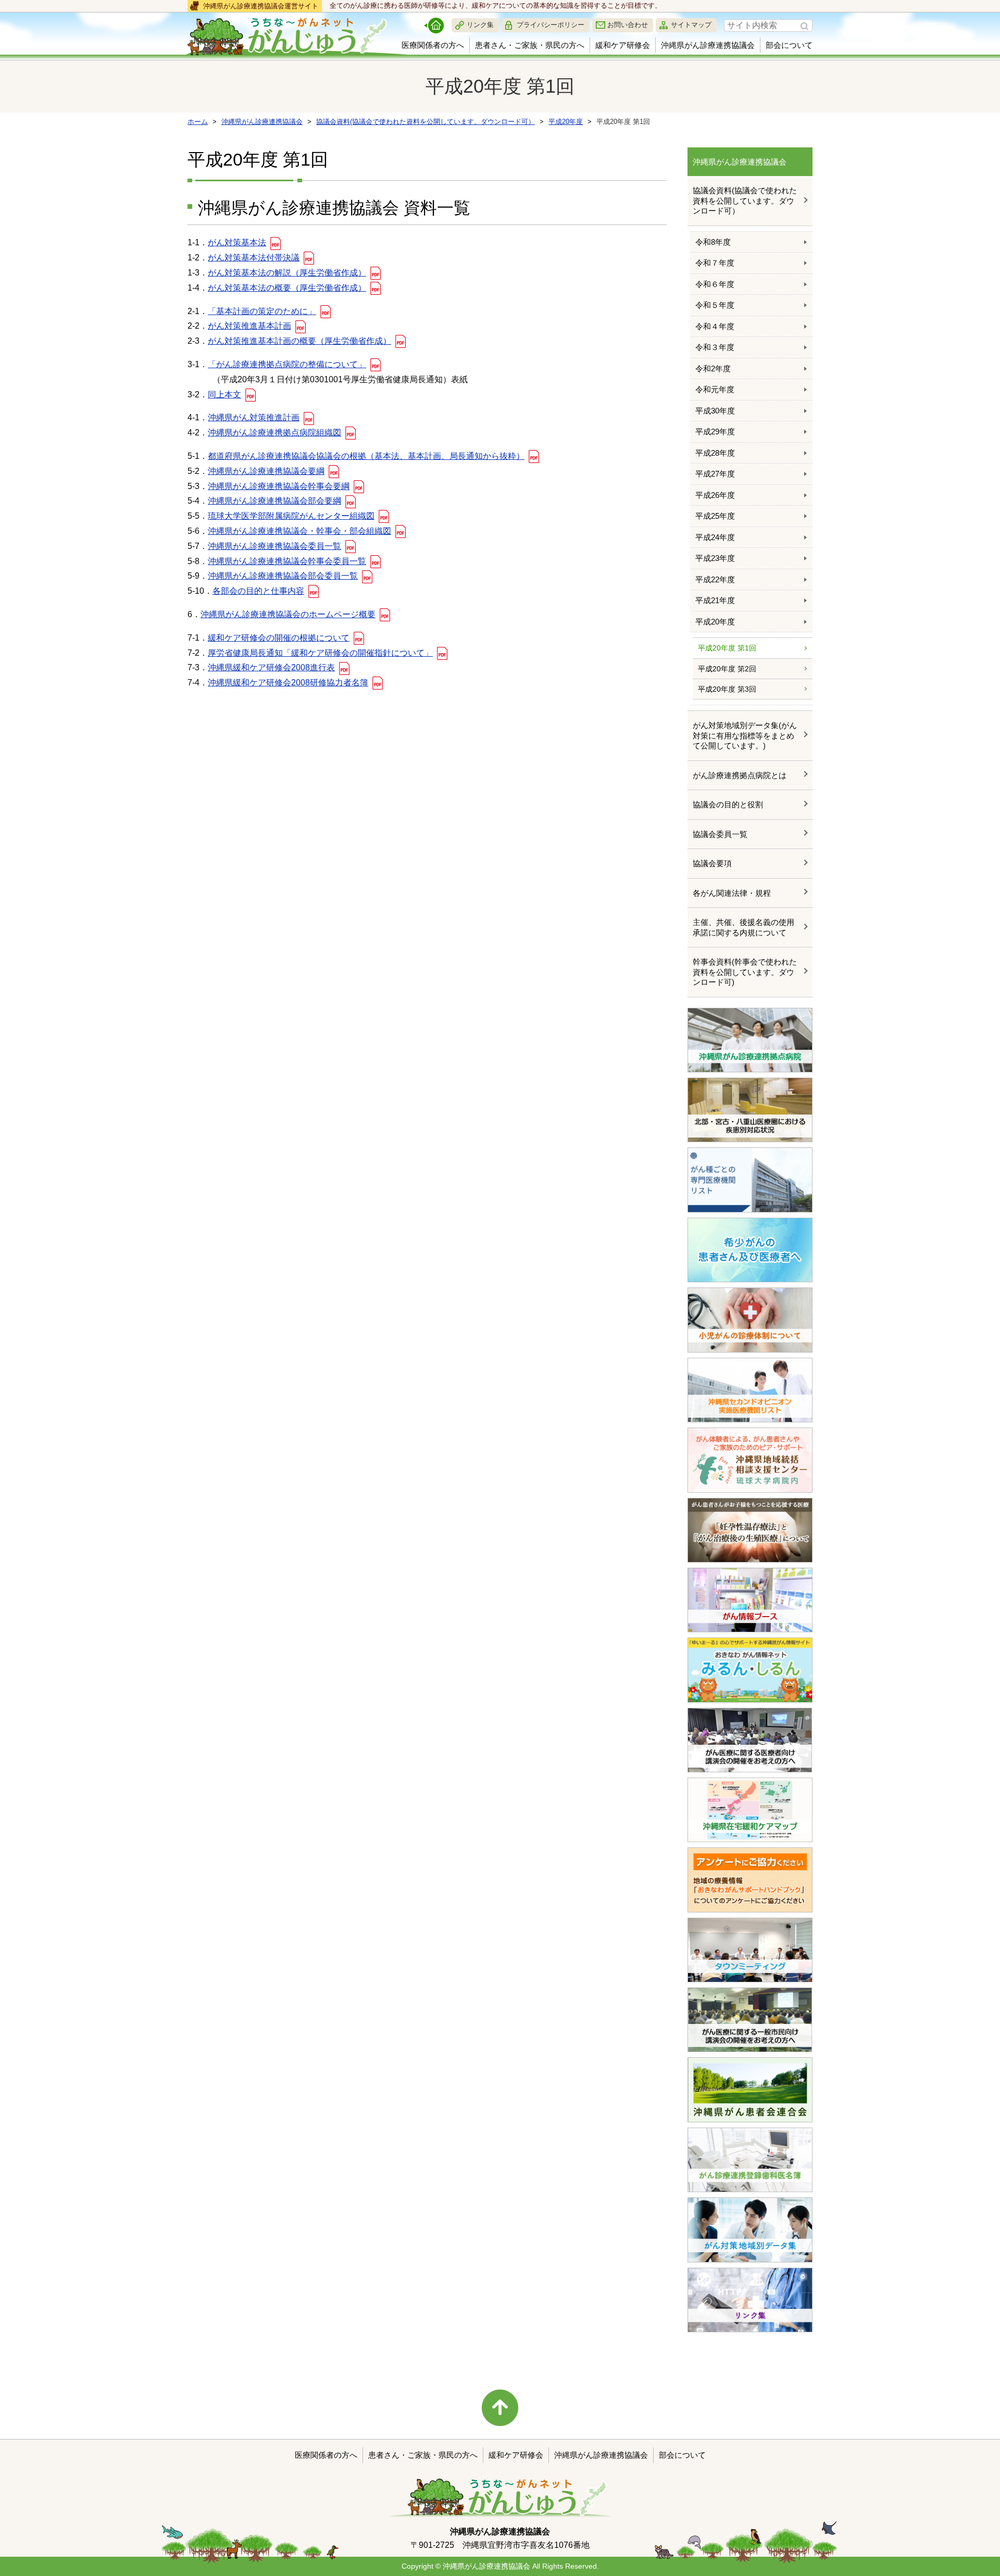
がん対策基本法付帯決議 (254, 258)
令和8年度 (713, 242)
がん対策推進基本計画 (249, 326)
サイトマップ (691, 25)
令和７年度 (715, 263)
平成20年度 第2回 (727, 669)
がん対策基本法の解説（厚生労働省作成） (287, 273)
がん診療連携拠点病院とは (740, 775)
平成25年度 (715, 516)
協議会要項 (712, 863)
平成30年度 (715, 411)
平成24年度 (715, 537)
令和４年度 (715, 326)
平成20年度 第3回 (727, 689)
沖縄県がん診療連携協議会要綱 (266, 471)
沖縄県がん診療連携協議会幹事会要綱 (279, 486)
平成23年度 (715, 558)
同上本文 (224, 395)
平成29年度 (715, 432)
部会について (789, 45)
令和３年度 (715, 347)
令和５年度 (715, 305)
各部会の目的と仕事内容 (258, 591)
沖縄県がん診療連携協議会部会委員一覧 (283, 576)
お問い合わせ (628, 25)
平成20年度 (715, 622)
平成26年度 (715, 495)
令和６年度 (715, 284)
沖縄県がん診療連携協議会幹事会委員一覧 (287, 561)
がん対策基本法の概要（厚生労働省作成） (287, 288)
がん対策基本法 (237, 242)
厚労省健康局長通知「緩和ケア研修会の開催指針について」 (320, 653)
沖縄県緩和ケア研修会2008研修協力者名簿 (288, 683)
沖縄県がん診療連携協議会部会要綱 (274, 501)
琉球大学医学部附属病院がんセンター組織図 (291, 516)
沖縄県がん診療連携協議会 (708, 45)
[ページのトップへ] (500, 2408)
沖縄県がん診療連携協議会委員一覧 (274, 546)
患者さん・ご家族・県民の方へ (530, 45)
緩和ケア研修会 (623, 45)
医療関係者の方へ (433, 45)
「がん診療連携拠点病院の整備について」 (287, 364)
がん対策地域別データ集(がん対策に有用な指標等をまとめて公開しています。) (745, 735)
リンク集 (480, 25)
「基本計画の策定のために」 (262, 311)
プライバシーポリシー (551, 25)
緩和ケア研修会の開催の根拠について (279, 638)
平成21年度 (715, 600)
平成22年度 (715, 579)
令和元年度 (715, 389)
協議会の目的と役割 (728, 804)
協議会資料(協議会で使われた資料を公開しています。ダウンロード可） (745, 201)
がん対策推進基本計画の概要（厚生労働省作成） (299, 341)
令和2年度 (713, 368)
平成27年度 (715, 474)
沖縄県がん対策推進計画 (254, 417)
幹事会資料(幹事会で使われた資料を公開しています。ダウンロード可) (745, 972)
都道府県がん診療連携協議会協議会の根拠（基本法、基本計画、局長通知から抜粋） (366, 456)
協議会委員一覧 (720, 834)
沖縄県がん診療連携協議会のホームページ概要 (288, 614)
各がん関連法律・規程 (732, 893)
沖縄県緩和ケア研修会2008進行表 (271, 667)
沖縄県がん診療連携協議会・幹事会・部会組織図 (299, 531)
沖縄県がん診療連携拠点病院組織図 (274, 433)
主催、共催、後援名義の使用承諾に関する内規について (743, 927)
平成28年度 (715, 453)
